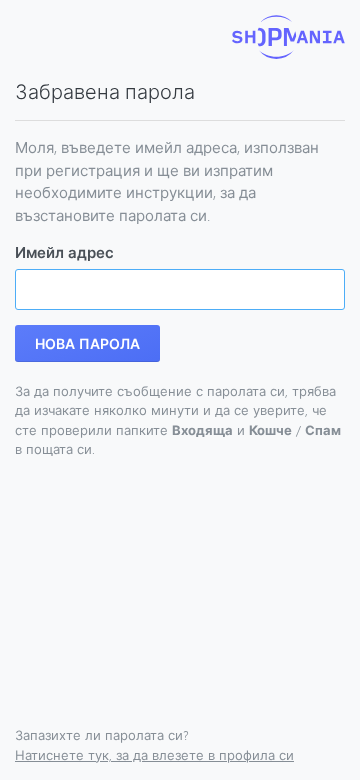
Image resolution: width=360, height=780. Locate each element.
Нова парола (87, 343)
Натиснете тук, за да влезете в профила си (154, 755)
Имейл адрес (64, 252)
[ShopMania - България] (288, 37)
